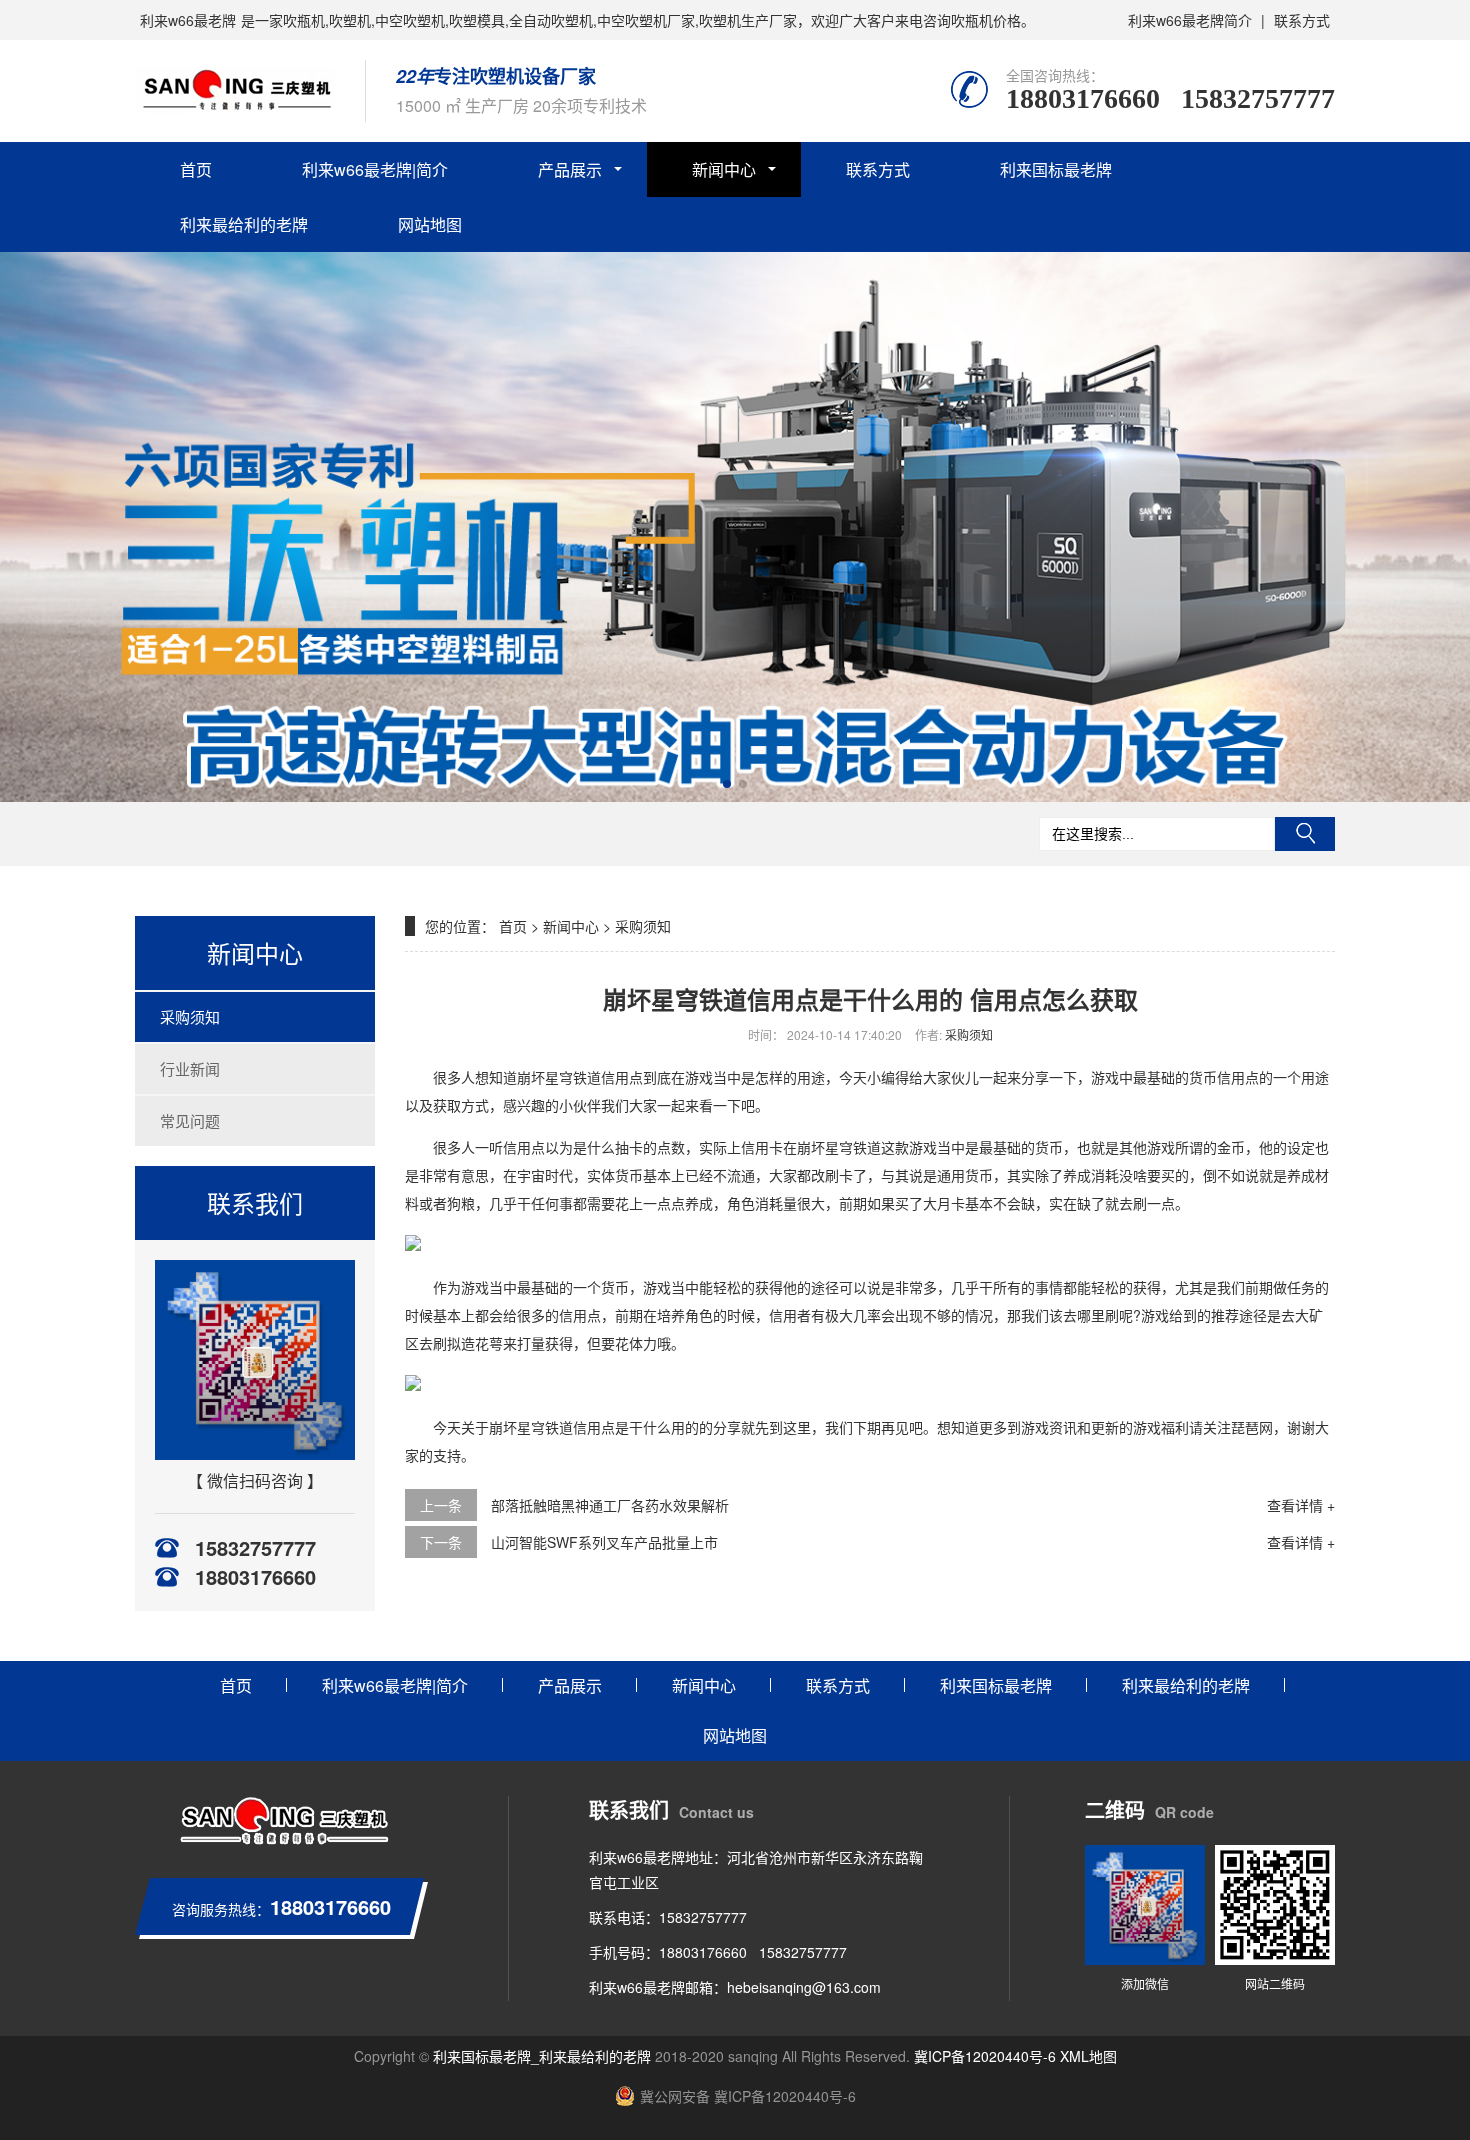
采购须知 (190, 1016)
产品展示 (570, 169)
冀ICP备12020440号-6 (985, 2056)
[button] (727, 784)
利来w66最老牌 (188, 20)
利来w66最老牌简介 (1190, 20)
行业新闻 (190, 1068)
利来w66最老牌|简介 (375, 169)
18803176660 (1083, 98)
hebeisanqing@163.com (804, 1987)
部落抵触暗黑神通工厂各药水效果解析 (610, 1505)
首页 (196, 169)
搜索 (1305, 834)
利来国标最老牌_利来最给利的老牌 (542, 2056)
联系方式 (1302, 20)
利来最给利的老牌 (244, 224)
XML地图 (1088, 2056)
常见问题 (190, 1120)
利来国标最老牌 (1056, 169)
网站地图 (430, 224)
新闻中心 (724, 169)
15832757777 (1258, 98)
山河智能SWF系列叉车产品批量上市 (604, 1542)
